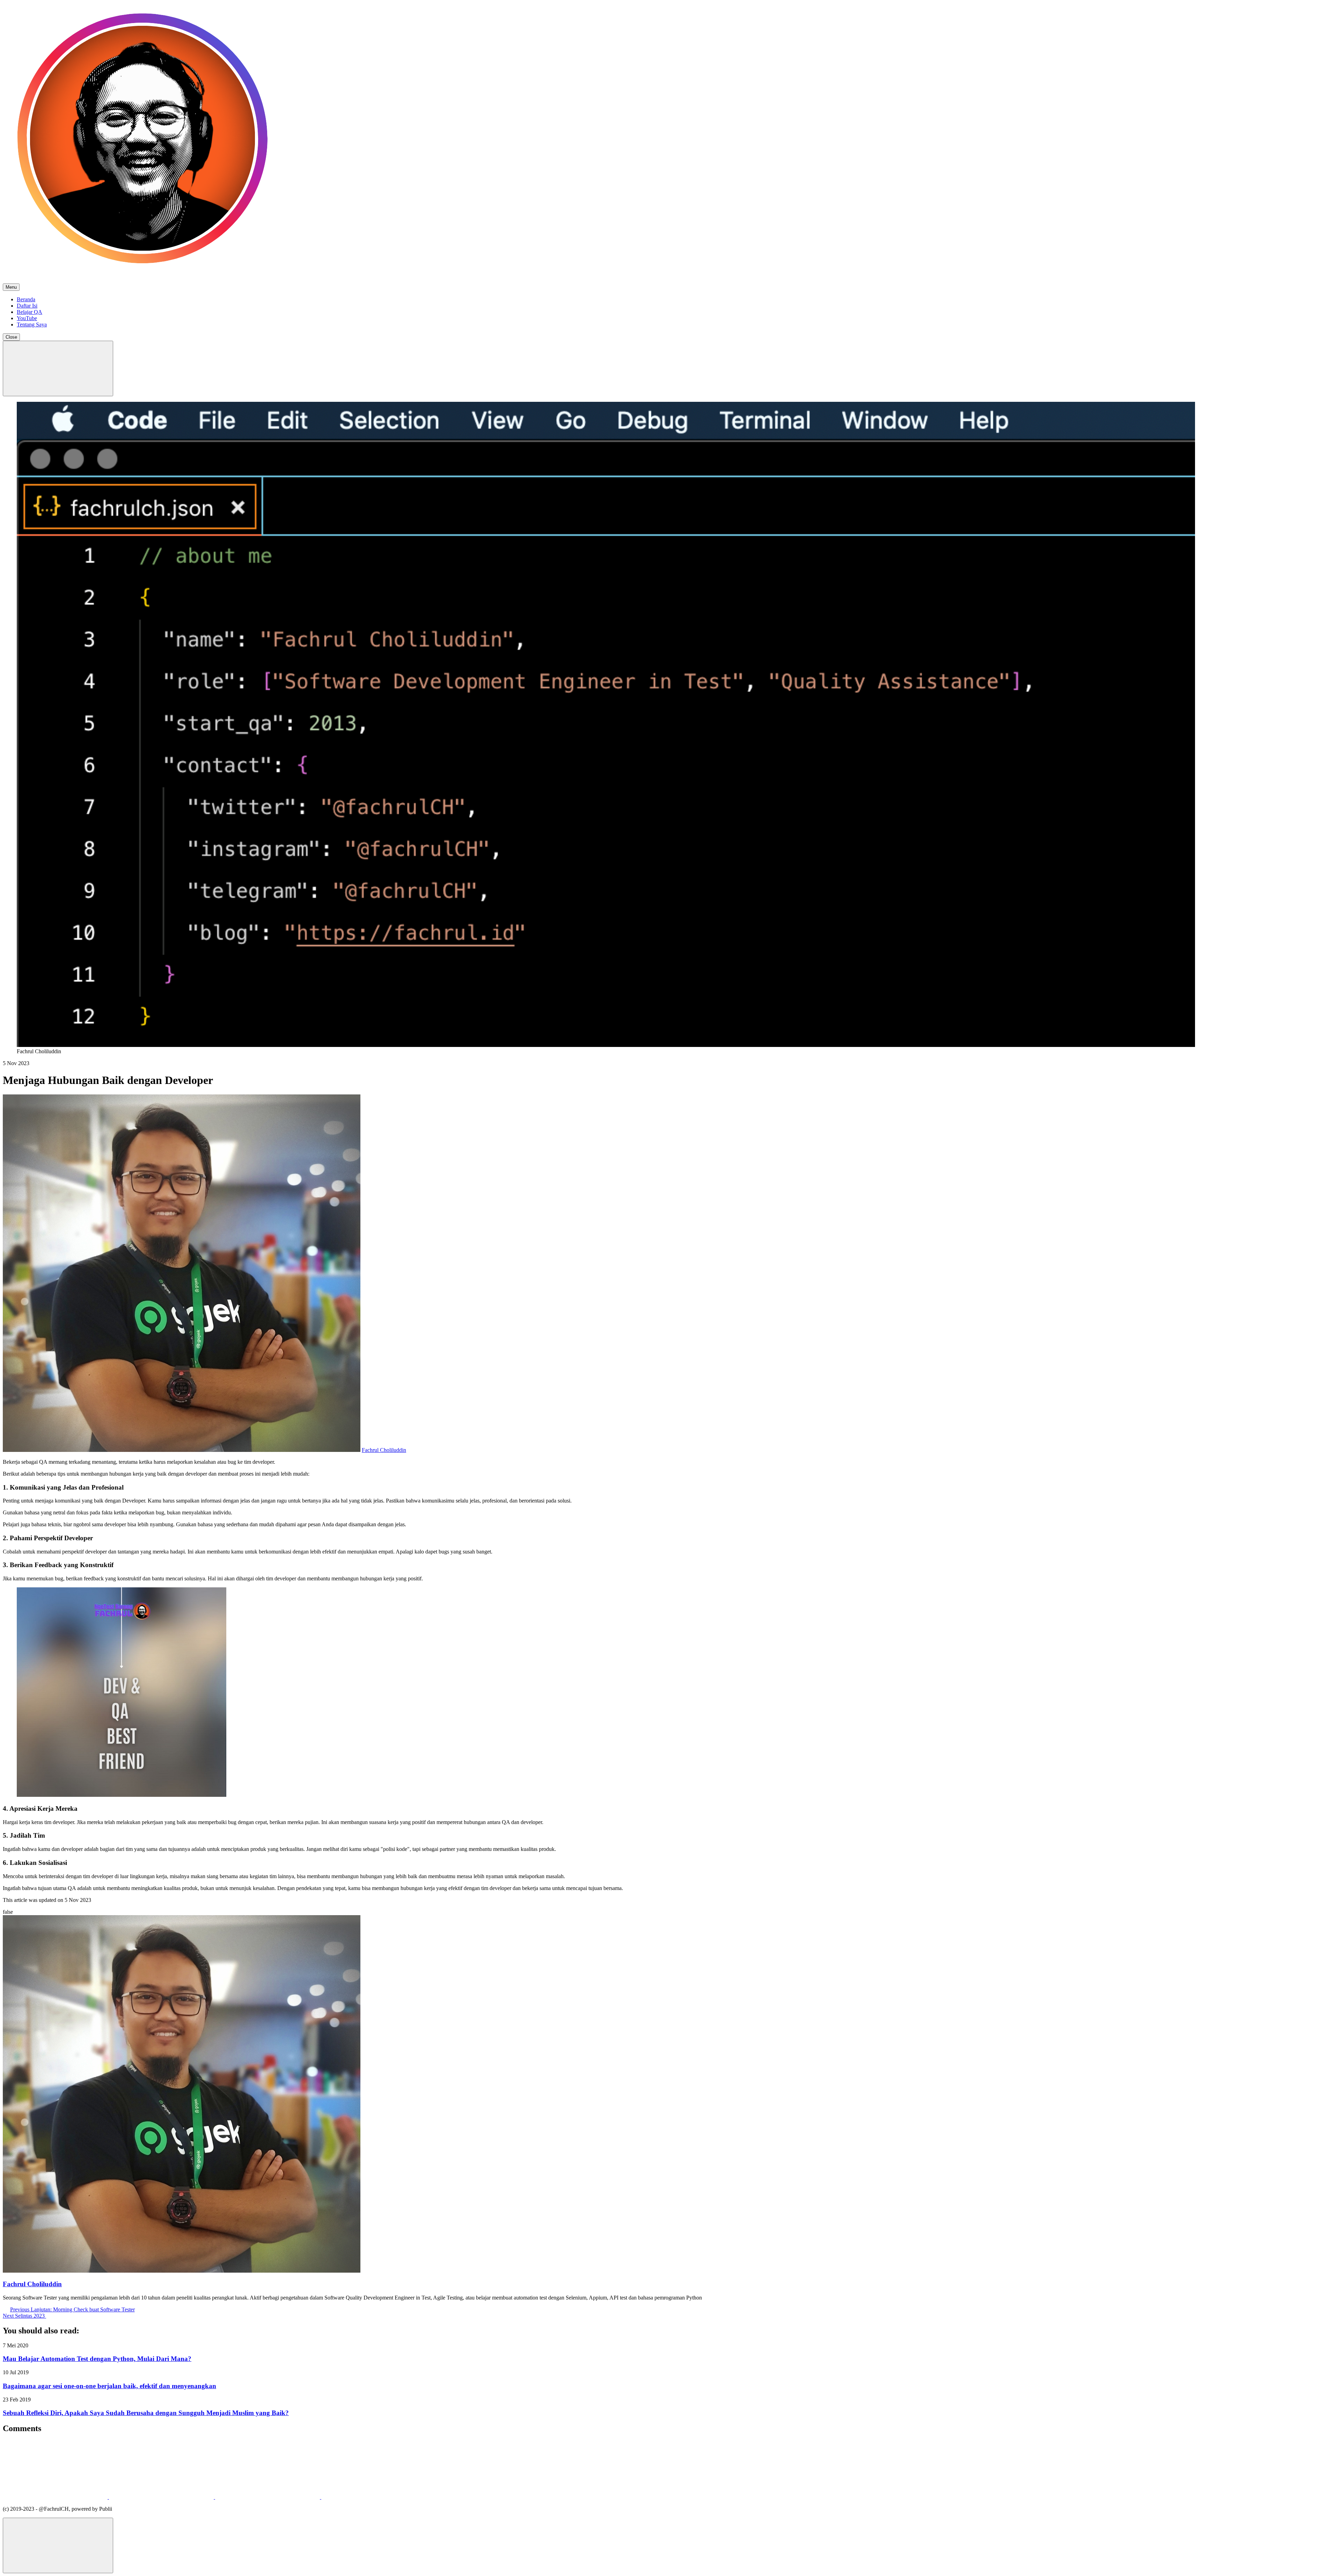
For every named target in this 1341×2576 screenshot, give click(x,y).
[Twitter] (56, 2497)
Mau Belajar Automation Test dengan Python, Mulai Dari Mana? (97, 2359)
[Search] (58, 368)
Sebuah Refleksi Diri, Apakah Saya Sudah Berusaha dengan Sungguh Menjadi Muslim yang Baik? (146, 2413)
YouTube (27, 318)
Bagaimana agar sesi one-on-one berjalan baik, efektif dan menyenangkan (109, 2386)
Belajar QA (30, 312)
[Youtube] (374, 2497)
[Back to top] (58, 2545)
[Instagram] (162, 2497)
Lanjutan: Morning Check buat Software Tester (72, 2309)
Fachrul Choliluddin (384, 1450)
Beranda (26, 299)
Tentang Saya (32, 324)
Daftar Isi (27, 306)
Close (11, 337)
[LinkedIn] (268, 2497)
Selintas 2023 (24, 2316)
